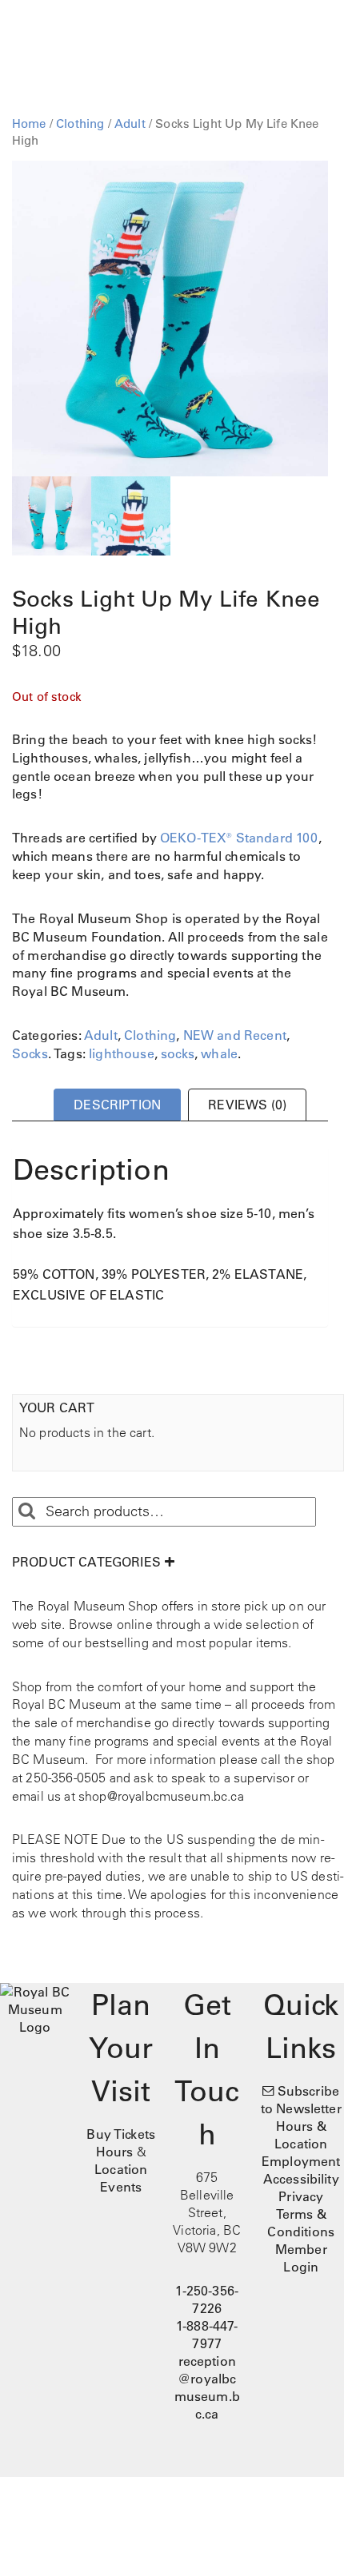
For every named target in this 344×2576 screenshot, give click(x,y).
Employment (301, 2161)
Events (121, 2187)
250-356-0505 (66, 1778)
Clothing (80, 123)
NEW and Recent (235, 1035)
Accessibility (301, 2179)
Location (121, 2169)
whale (219, 1053)
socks (178, 1053)
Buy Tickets (121, 2134)
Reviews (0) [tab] (247, 1105)
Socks (30, 1053)
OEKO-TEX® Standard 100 (239, 838)
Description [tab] (117, 1105)
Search (26, 1511)
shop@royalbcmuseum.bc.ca (161, 1796)
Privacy (301, 2196)
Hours (115, 2152)
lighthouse (122, 1053)
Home (29, 123)
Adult (130, 123)
